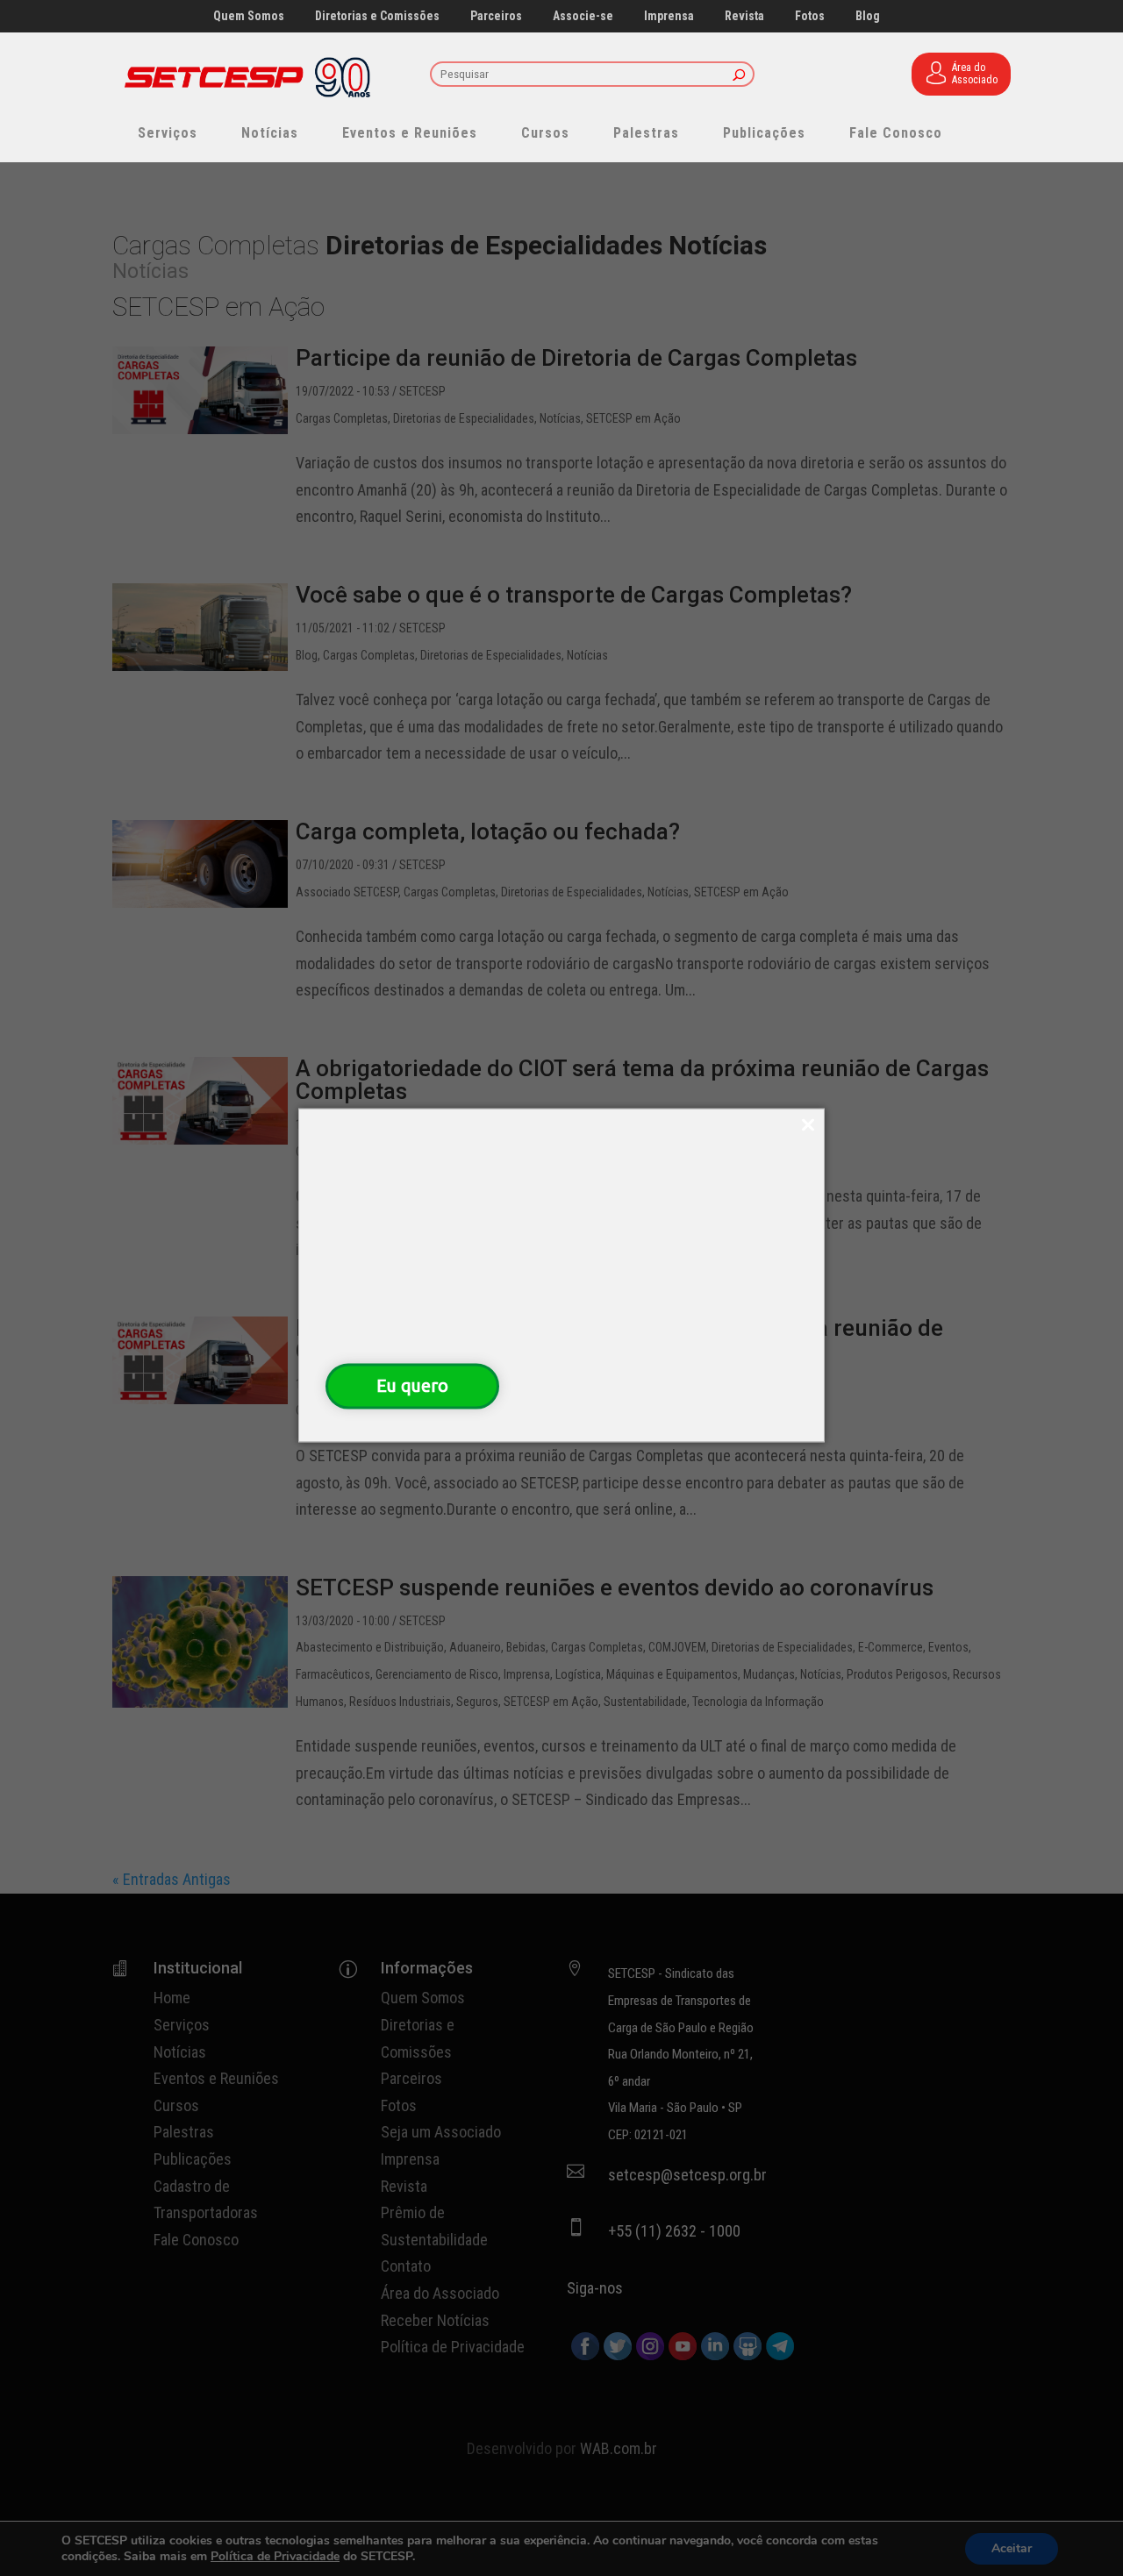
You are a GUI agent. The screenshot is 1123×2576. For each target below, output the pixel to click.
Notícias (270, 133)
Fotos (810, 16)
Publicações (764, 133)
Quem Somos (249, 16)
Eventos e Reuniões (410, 133)
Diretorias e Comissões (377, 16)
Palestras (646, 133)
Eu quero (412, 1385)
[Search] (739, 76)
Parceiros (496, 16)
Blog (868, 16)
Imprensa (669, 16)
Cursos (545, 133)
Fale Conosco (896, 133)
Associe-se (583, 16)
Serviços (168, 133)
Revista (744, 16)
